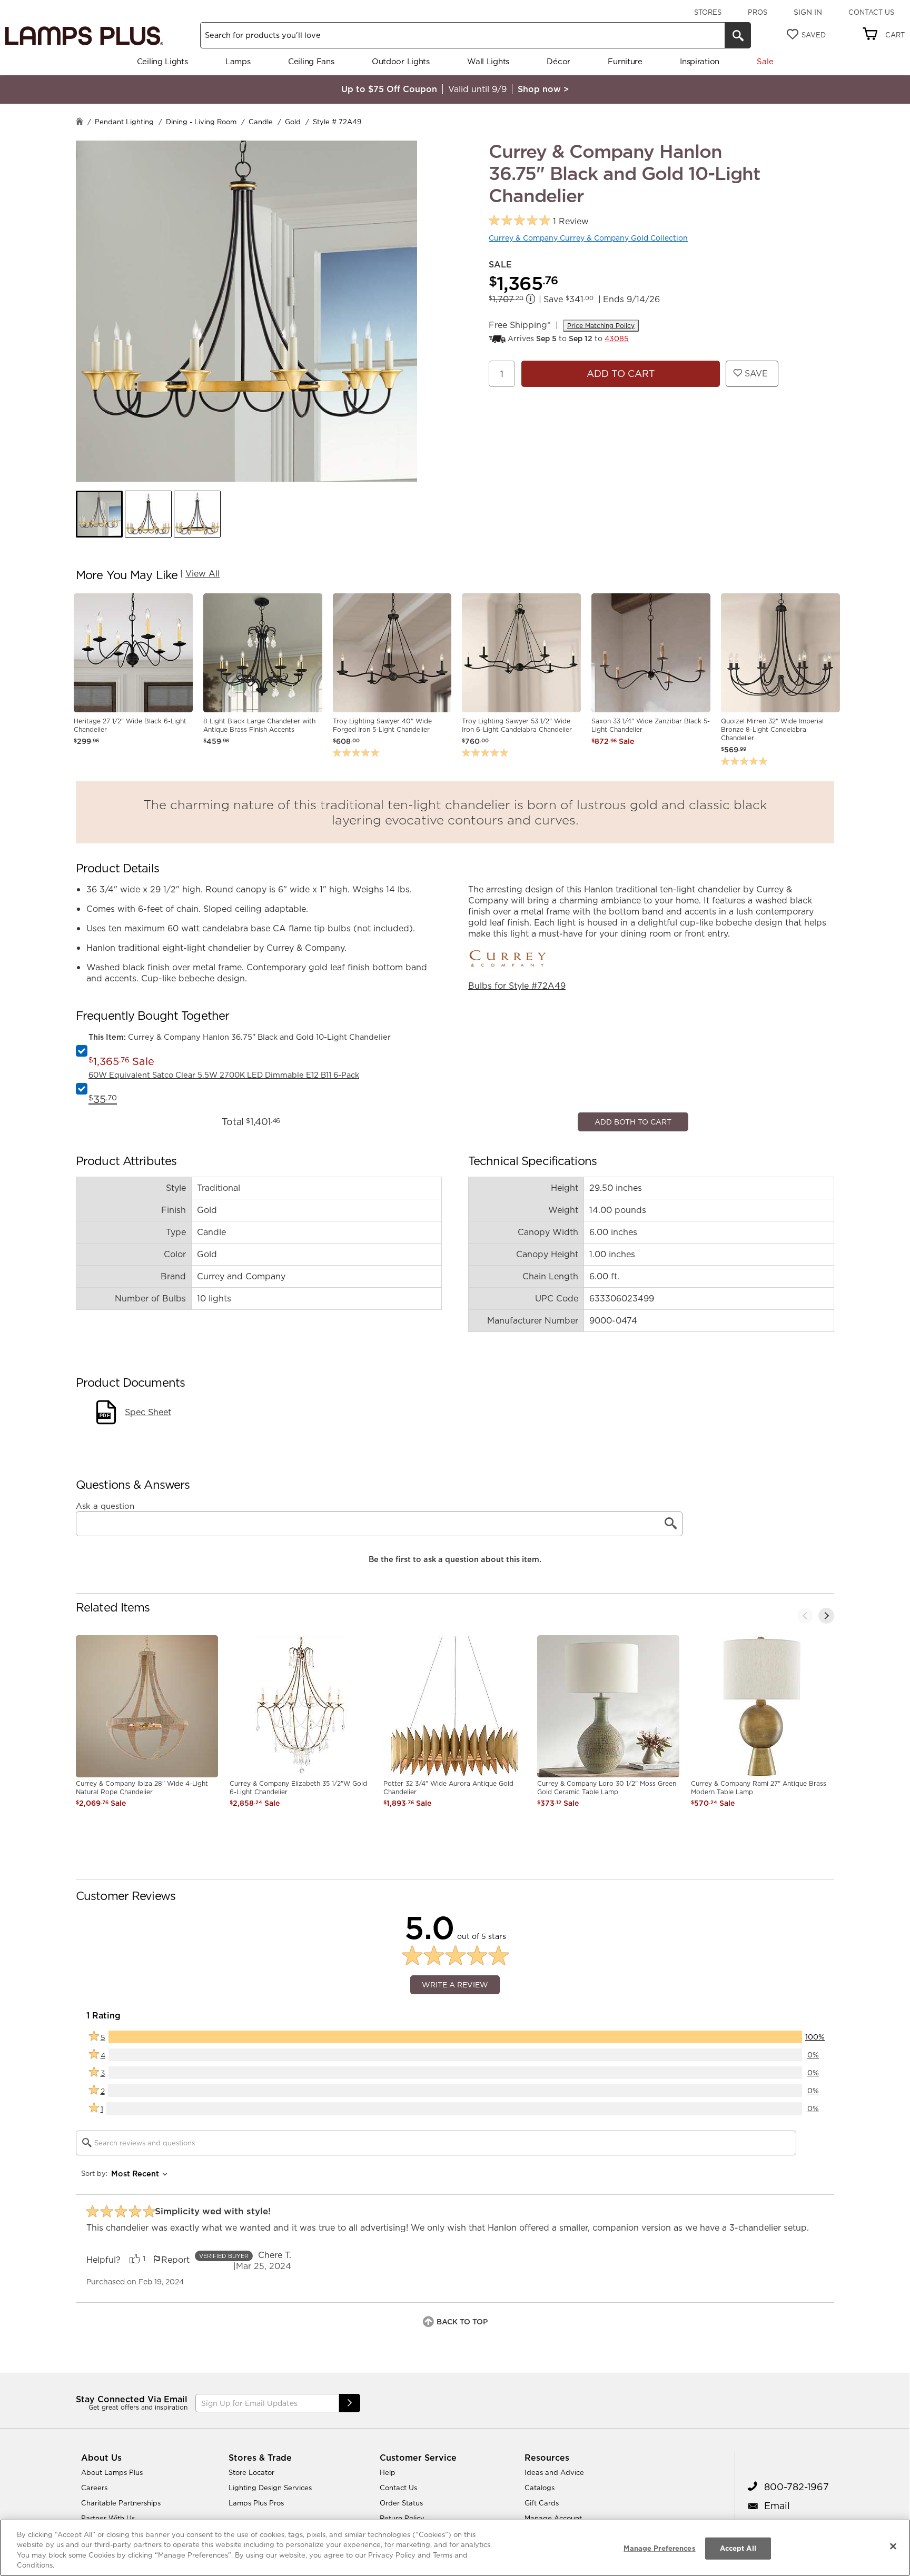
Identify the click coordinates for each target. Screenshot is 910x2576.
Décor (558, 61)
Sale (765, 61)
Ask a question (105, 1719)
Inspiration (700, 61)
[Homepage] (80, 122)
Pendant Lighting (124, 122)
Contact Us (871, 12)
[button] (99, 514)
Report (175, 2472)
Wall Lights (488, 61)
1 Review (571, 221)
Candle (261, 122)
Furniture (625, 61)
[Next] (826, 1828)
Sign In (808, 12)
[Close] (893, 2546)
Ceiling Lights (162, 61)
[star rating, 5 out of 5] (520, 221)
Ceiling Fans (311, 61)
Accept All (738, 2548)
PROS (758, 12)
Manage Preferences (659, 2548)
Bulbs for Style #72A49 (517, 986)
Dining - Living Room (201, 122)
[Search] (738, 35)
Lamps (238, 61)
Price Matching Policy (601, 326)
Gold (293, 122)
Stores (708, 12)
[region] (455, 2548)
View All (202, 573)
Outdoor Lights (401, 61)
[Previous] (805, 1828)
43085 (617, 339)
